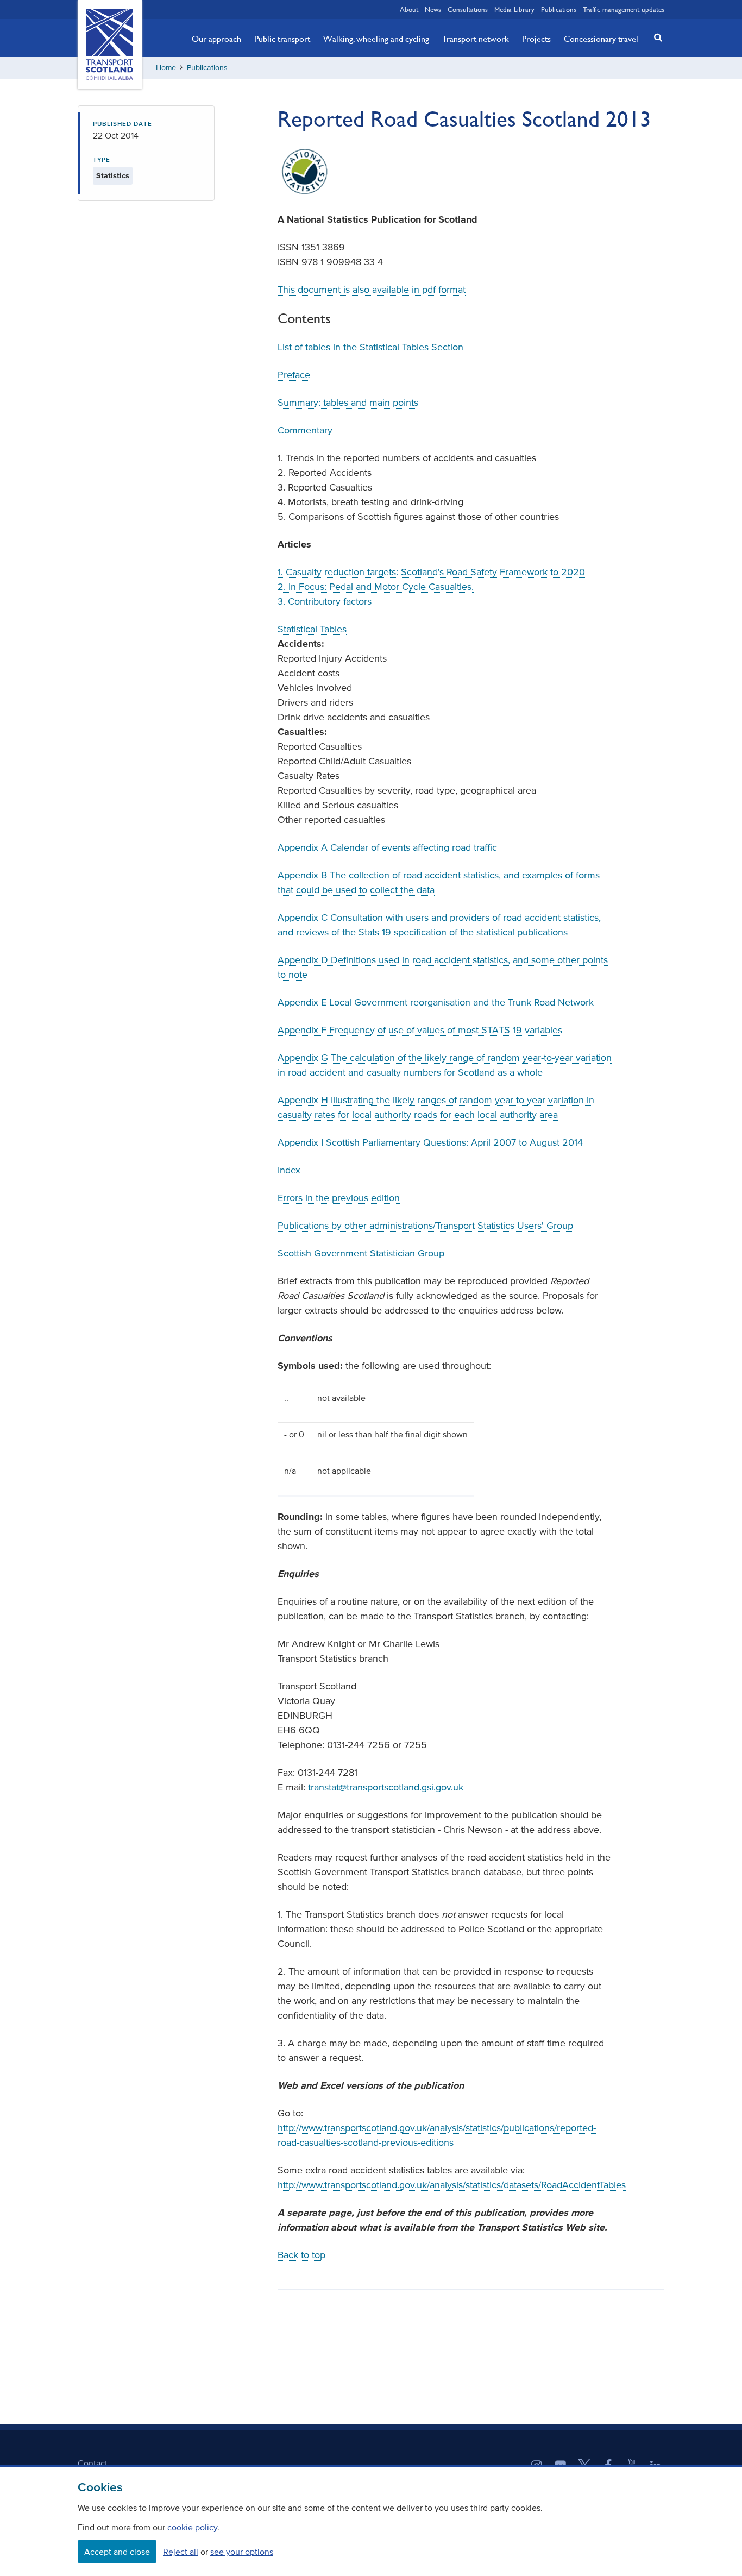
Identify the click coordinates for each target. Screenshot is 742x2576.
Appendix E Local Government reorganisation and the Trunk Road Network (436, 1002)
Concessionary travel (601, 39)
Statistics (113, 176)
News (433, 9)
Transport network (476, 39)
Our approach (216, 39)
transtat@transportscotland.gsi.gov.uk (386, 1787)
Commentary (305, 430)
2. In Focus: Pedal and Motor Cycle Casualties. (376, 587)
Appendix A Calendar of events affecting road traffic (387, 847)
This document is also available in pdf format (372, 290)
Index (289, 1170)
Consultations (468, 9)
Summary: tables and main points (348, 403)
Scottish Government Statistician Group (361, 1253)
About (409, 9)
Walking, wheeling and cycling (376, 39)
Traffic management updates (624, 9)
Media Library (514, 9)
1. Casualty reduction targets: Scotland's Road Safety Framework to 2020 (431, 572)
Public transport (282, 39)
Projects (536, 39)
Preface (294, 375)
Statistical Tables (312, 629)
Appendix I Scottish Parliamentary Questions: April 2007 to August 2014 (430, 1142)
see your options (242, 2552)
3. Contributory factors (325, 601)
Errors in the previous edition (339, 1198)
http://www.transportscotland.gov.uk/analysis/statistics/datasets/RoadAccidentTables (452, 2185)
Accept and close (117, 2552)
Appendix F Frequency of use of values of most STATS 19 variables (420, 1030)
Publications (559, 9)
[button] (655, 37)
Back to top (301, 2255)
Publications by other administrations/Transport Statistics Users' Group (425, 1226)
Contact (93, 2463)
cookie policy (192, 2527)
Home (166, 68)
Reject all (181, 2552)
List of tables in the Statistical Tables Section (370, 347)
